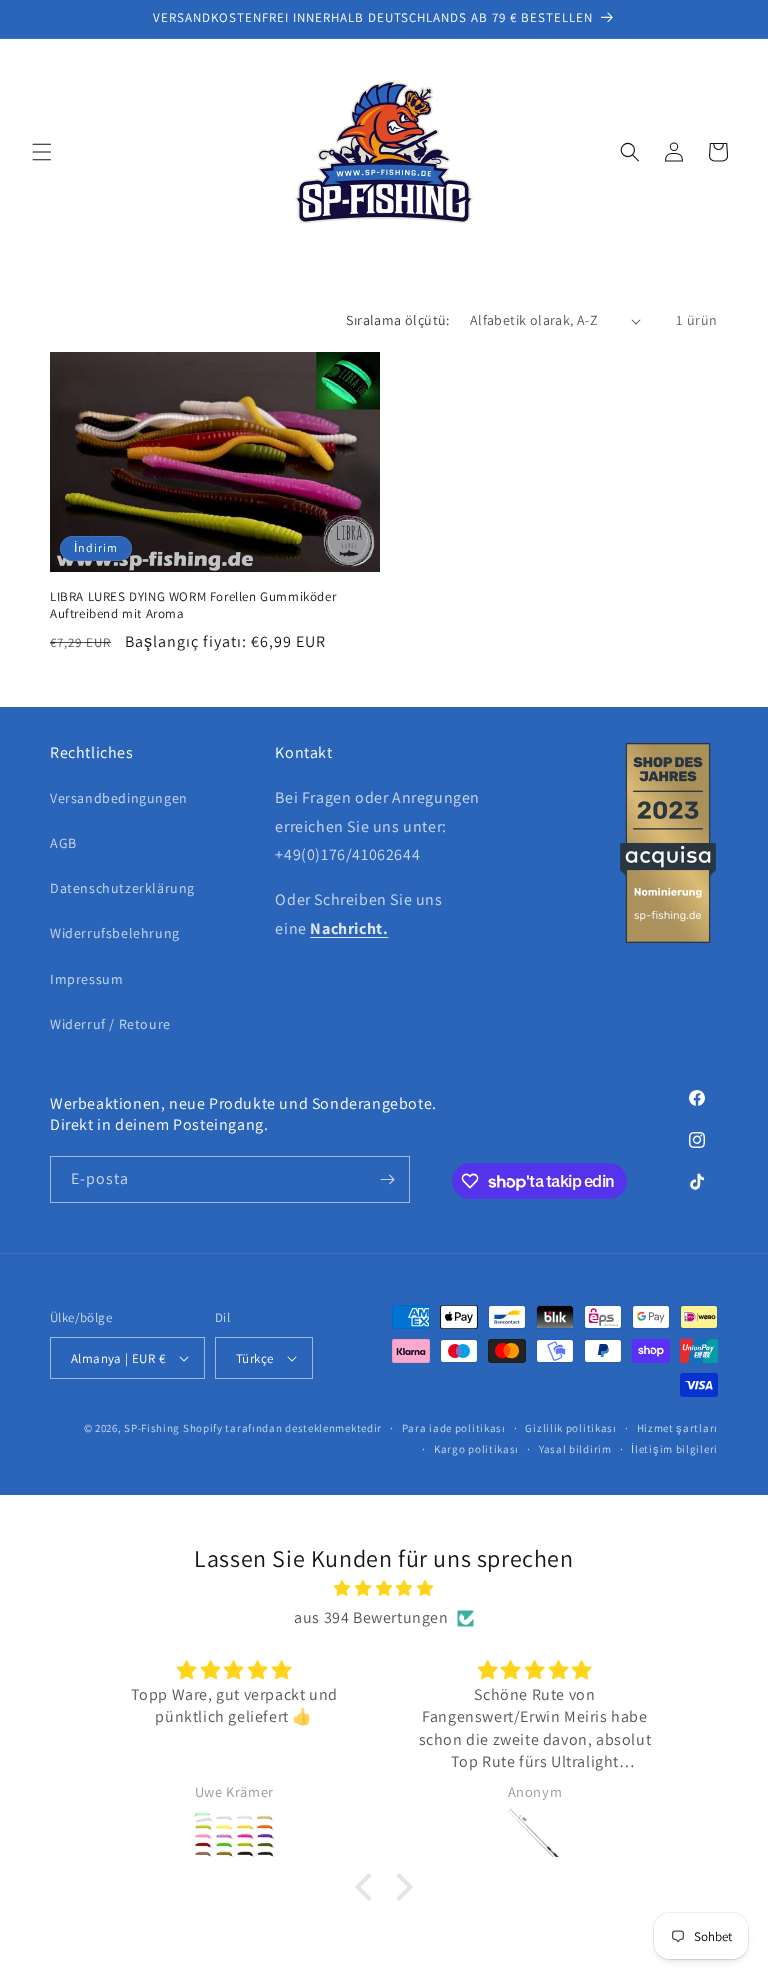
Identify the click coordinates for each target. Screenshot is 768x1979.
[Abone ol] (387, 1179)
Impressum (86, 979)
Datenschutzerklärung (122, 888)
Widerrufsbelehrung (115, 933)
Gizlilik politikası (570, 1428)
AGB (63, 843)
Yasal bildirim (575, 1449)
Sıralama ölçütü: (397, 320)
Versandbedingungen (119, 798)
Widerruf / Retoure (110, 1024)
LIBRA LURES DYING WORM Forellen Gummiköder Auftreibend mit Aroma (193, 605)
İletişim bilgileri (674, 1449)
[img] (383, 1589)
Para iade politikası (454, 1428)
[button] (42, 152)
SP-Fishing (152, 1428)
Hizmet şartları (678, 1428)
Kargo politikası (476, 1449)
